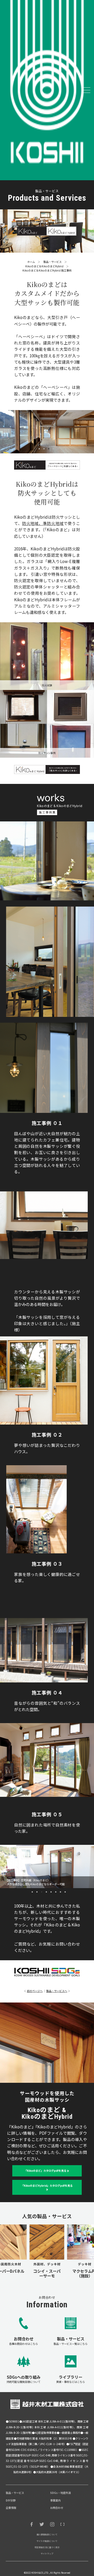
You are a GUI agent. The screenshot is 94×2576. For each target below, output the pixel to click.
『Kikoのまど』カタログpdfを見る (45, 2171)
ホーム (31, 262)
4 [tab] (53, 449)
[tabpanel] (47, 432)
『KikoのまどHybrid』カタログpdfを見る (47, 2185)
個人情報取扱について (47, 2534)
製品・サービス (52, 262)
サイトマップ (47, 2554)
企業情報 (11, 2508)
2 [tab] (44, 449)
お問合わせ (57, 2508)
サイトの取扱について (47, 2541)
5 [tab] (58, 449)
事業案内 (55, 2500)
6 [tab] (56, 1892)
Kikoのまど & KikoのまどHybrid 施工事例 (47, 270)
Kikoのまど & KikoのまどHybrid (44, 266)
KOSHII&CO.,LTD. (40, 2573)
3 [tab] (49, 449)
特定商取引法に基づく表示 (47, 2547)
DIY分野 (11, 2500)
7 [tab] (60, 1892)
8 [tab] (65, 1892)
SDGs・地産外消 (60, 2493)
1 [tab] (39, 449)
